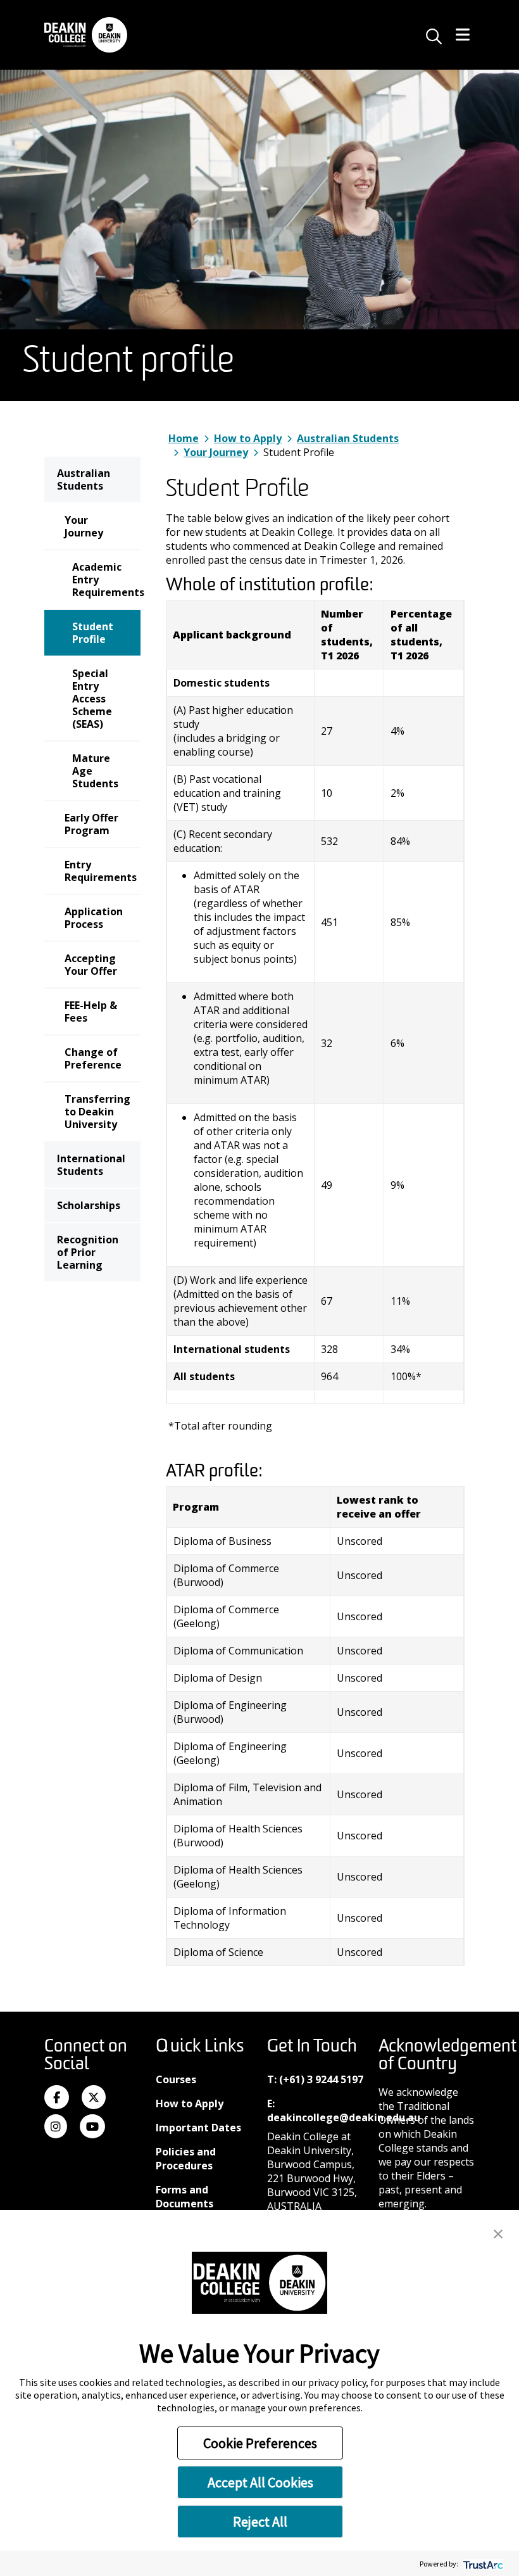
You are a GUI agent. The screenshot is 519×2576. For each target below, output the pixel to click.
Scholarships (89, 1205)
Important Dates (198, 2128)
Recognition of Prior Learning (88, 1252)
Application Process (94, 918)
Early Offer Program (91, 824)
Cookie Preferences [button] (260, 2443)
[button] (498, 2233)
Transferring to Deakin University (97, 1112)
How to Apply (248, 438)
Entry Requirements (101, 871)
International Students (91, 1165)
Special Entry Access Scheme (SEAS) (92, 699)
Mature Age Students (95, 771)
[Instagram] (56, 2127)
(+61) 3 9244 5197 (321, 2079)
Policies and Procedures (186, 2159)
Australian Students (84, 479)
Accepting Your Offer (91, 965)
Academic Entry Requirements (106, 580)
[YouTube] (92, 2127)
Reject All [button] (260, 2522)
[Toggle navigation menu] (463, 35)
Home (184, 438)
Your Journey (84, 526)
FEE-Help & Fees (91, 1012)
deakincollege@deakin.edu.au (344, 2117)
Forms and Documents (184, 2197)
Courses (176, 2079)
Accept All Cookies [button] (260, 2482)
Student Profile (93, 633)
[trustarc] (482, 2564)
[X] (94, 2098)
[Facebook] (57, 2098)
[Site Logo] (86, 35)
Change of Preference (93, 1058)
